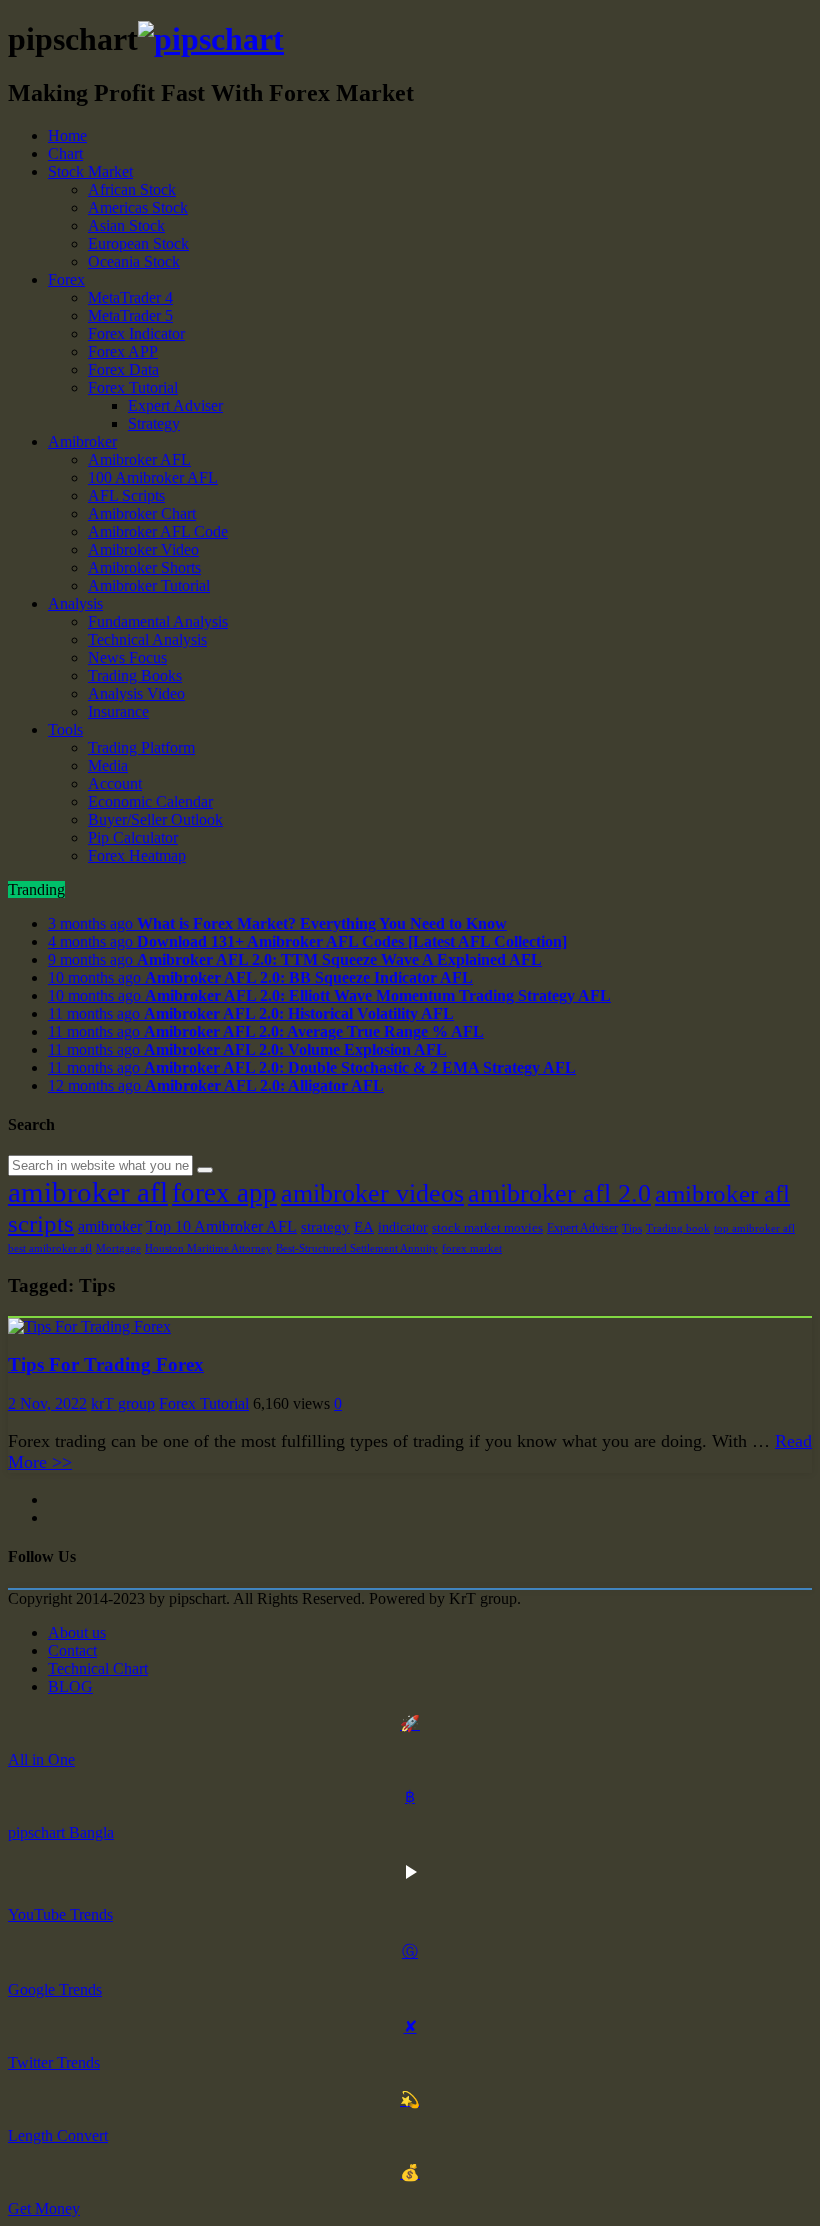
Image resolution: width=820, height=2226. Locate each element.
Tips (632, 1228)
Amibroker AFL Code (158, 531)
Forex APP (123, 351)
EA (364, 1227)
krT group (123, 1403)
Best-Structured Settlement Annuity (357, 1248)
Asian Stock (126, 225)
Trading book (678, 1228)
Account (115, 783)
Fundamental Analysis (158, 621)
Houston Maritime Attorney (208, 1248)
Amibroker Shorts (144, 567)
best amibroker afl (50, 1248)
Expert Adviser (175, 405)
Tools (65, 729)
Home (67, 135)
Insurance (118, 711)
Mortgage (118, 1248)
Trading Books (135, 675)
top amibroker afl (754, 1228)
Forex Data (123, 369)
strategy (325, 1226)
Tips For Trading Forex (106, 1364)
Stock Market (90, 171)
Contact (72, 1650)
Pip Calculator (133, 837)
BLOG (70, 1686)
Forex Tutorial (133, 387)
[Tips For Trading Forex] (89, 1326)
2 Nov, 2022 (47, 1403)
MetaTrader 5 (130, 315)
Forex (66, 279)
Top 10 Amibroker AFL (221, 1226)
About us (77, 1632)
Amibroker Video (143, 549)
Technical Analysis (147, 639)
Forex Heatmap (137, 855)
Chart (65, 153)
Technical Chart (98, 1668)
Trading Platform (141, 747)
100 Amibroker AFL (153, 477)
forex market (472, 1248)
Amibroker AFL (139, 459)
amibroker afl (88, 1192)
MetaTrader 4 (130, 297)
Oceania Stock (134, 261)
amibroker (110, 1226)
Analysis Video (136, 693)
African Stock (132, 189)
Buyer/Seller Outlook (155, 819)
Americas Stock (138, 207)
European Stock (138, 243)
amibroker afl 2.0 (559, 1193)
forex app (224, 1193)
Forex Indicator (136, 333)
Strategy (154, 423)
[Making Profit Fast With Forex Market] (211, 39)
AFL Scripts (126, 495)
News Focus (127, 657)
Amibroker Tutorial (149, 585)
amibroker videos (372, 1193)
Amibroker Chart (142, 513)
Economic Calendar (150, 801)
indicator (403, 1227)
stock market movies (487, 1227)
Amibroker (82, 441)
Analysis (75, 603)
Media (108, 765)
